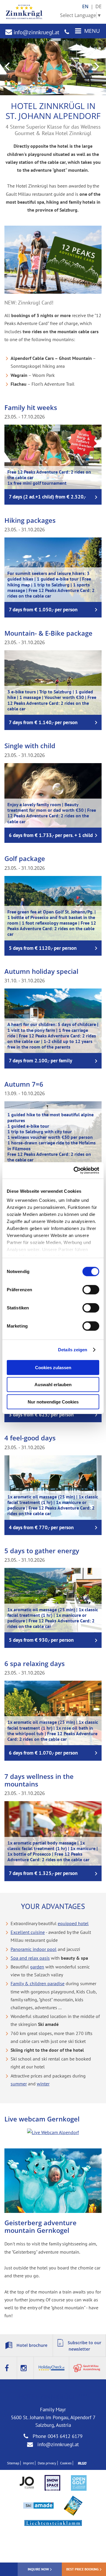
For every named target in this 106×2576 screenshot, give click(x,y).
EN (85, 6)
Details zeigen (73, 1350)
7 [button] (68, 91)
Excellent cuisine (28, 1932)
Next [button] (98, 67)
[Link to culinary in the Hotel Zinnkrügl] (87, 2368)
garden (37, 1967)
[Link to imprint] (81, 2463)
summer (19, 2084)
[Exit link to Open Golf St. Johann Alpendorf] (79, 2484)
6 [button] (62, 91)
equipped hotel (73, 1923)
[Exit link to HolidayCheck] (52, 2368)
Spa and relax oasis (30, 1958)
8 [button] (75, 91)
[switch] (91, 1289)
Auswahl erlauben (53, 1385)
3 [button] (44, 91)
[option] (53, 67)
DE (98, 6)
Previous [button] (8, 67)
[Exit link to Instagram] (26, 2368)
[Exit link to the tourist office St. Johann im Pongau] (27, 2483)
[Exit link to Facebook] (9, 2368)
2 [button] (38, 91)
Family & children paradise (38, 1983)
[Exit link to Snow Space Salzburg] (52, 2483)
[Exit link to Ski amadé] (38, 2506)
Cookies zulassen (53, 1367)
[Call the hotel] (67, 32)
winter (43, 2084)
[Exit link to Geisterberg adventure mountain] (73, 2506)
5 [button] (56, 91)
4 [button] (50, 91)
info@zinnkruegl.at (36, 32)
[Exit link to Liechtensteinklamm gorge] (53, 2524)
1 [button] (31, 91)
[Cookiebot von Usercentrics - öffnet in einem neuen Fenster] (75, 1170)
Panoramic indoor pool (34, 1949)
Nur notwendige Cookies (53, 1402)
